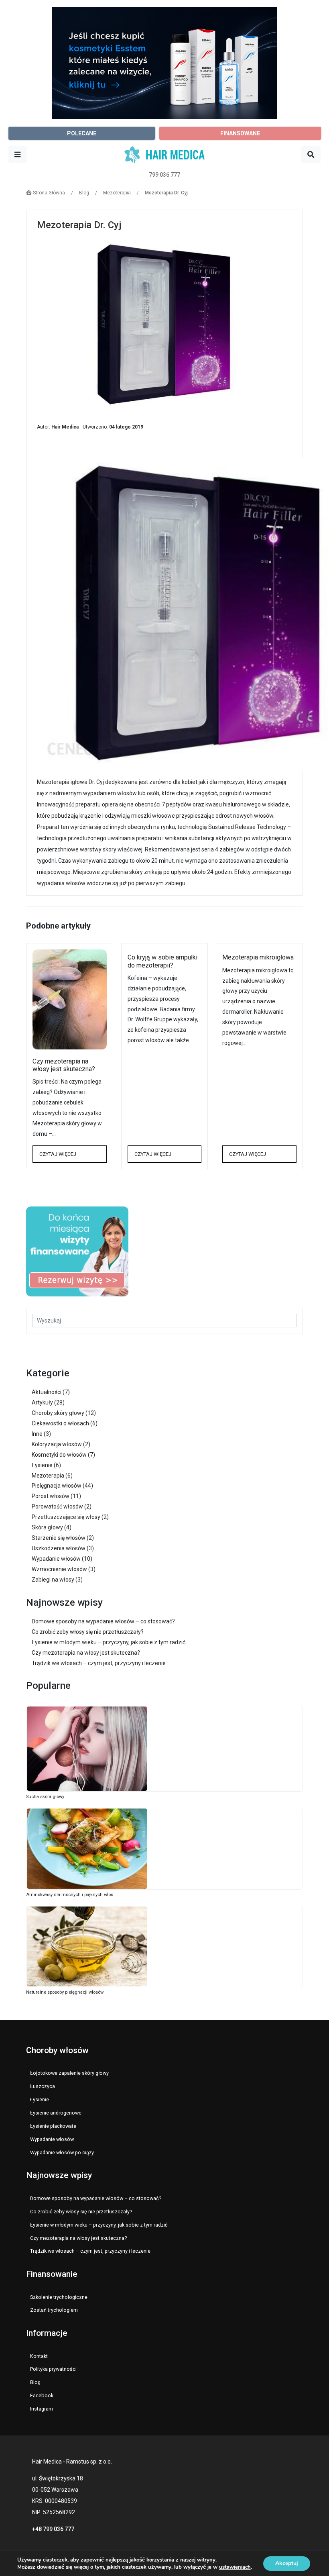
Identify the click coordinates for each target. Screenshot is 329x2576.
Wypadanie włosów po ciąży (62, 2152)
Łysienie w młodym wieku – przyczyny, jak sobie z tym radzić (109, 1642)
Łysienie (42, 1465)
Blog (35, 2382)
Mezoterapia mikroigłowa (258, 957)
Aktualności (47, 1392)
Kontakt (39, 2356)
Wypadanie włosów (56, 1559)
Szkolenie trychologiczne (59, 2297)
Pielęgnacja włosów (57, 1486)
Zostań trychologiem (54, 2310)
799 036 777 (164, 175)
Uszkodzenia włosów (59, 1548)
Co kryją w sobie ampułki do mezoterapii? (162, 961)
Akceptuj (287, 2563)
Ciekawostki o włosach (60, 1423)
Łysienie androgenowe (56, 2113)
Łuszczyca (43, 2086)
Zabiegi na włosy (53, 1580)
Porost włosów (51, 1496)
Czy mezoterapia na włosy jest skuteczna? (64, 1065)
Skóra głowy (47, 1527)
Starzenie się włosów (59, 1538)
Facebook (42, 2395)
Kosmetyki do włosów (59, 1455)
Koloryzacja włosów (57, 1444)
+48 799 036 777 (53, 2529)
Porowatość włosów (57, 1506)
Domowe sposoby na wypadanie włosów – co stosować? (103, 1621)
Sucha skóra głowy (45, 1797)
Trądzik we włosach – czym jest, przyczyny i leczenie (99, 1663)
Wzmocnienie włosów (59, 1569)
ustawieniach (235, 2567)
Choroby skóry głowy (58, 1413)
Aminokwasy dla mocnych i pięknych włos (70, 1895)
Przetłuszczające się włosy (66, 1517)
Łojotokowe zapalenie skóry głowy (69, 2073)
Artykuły (42, 1402)
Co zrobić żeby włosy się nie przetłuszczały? (88, 1632)
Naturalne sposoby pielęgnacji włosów (65, 1992)
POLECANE (82, 133)
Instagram (42, 2409)
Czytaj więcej (58, 1154)
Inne (37, 1434)
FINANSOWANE (240, 133)
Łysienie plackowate (53, 2126)
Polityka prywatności (53, 2369)
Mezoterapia (48, 1476)
